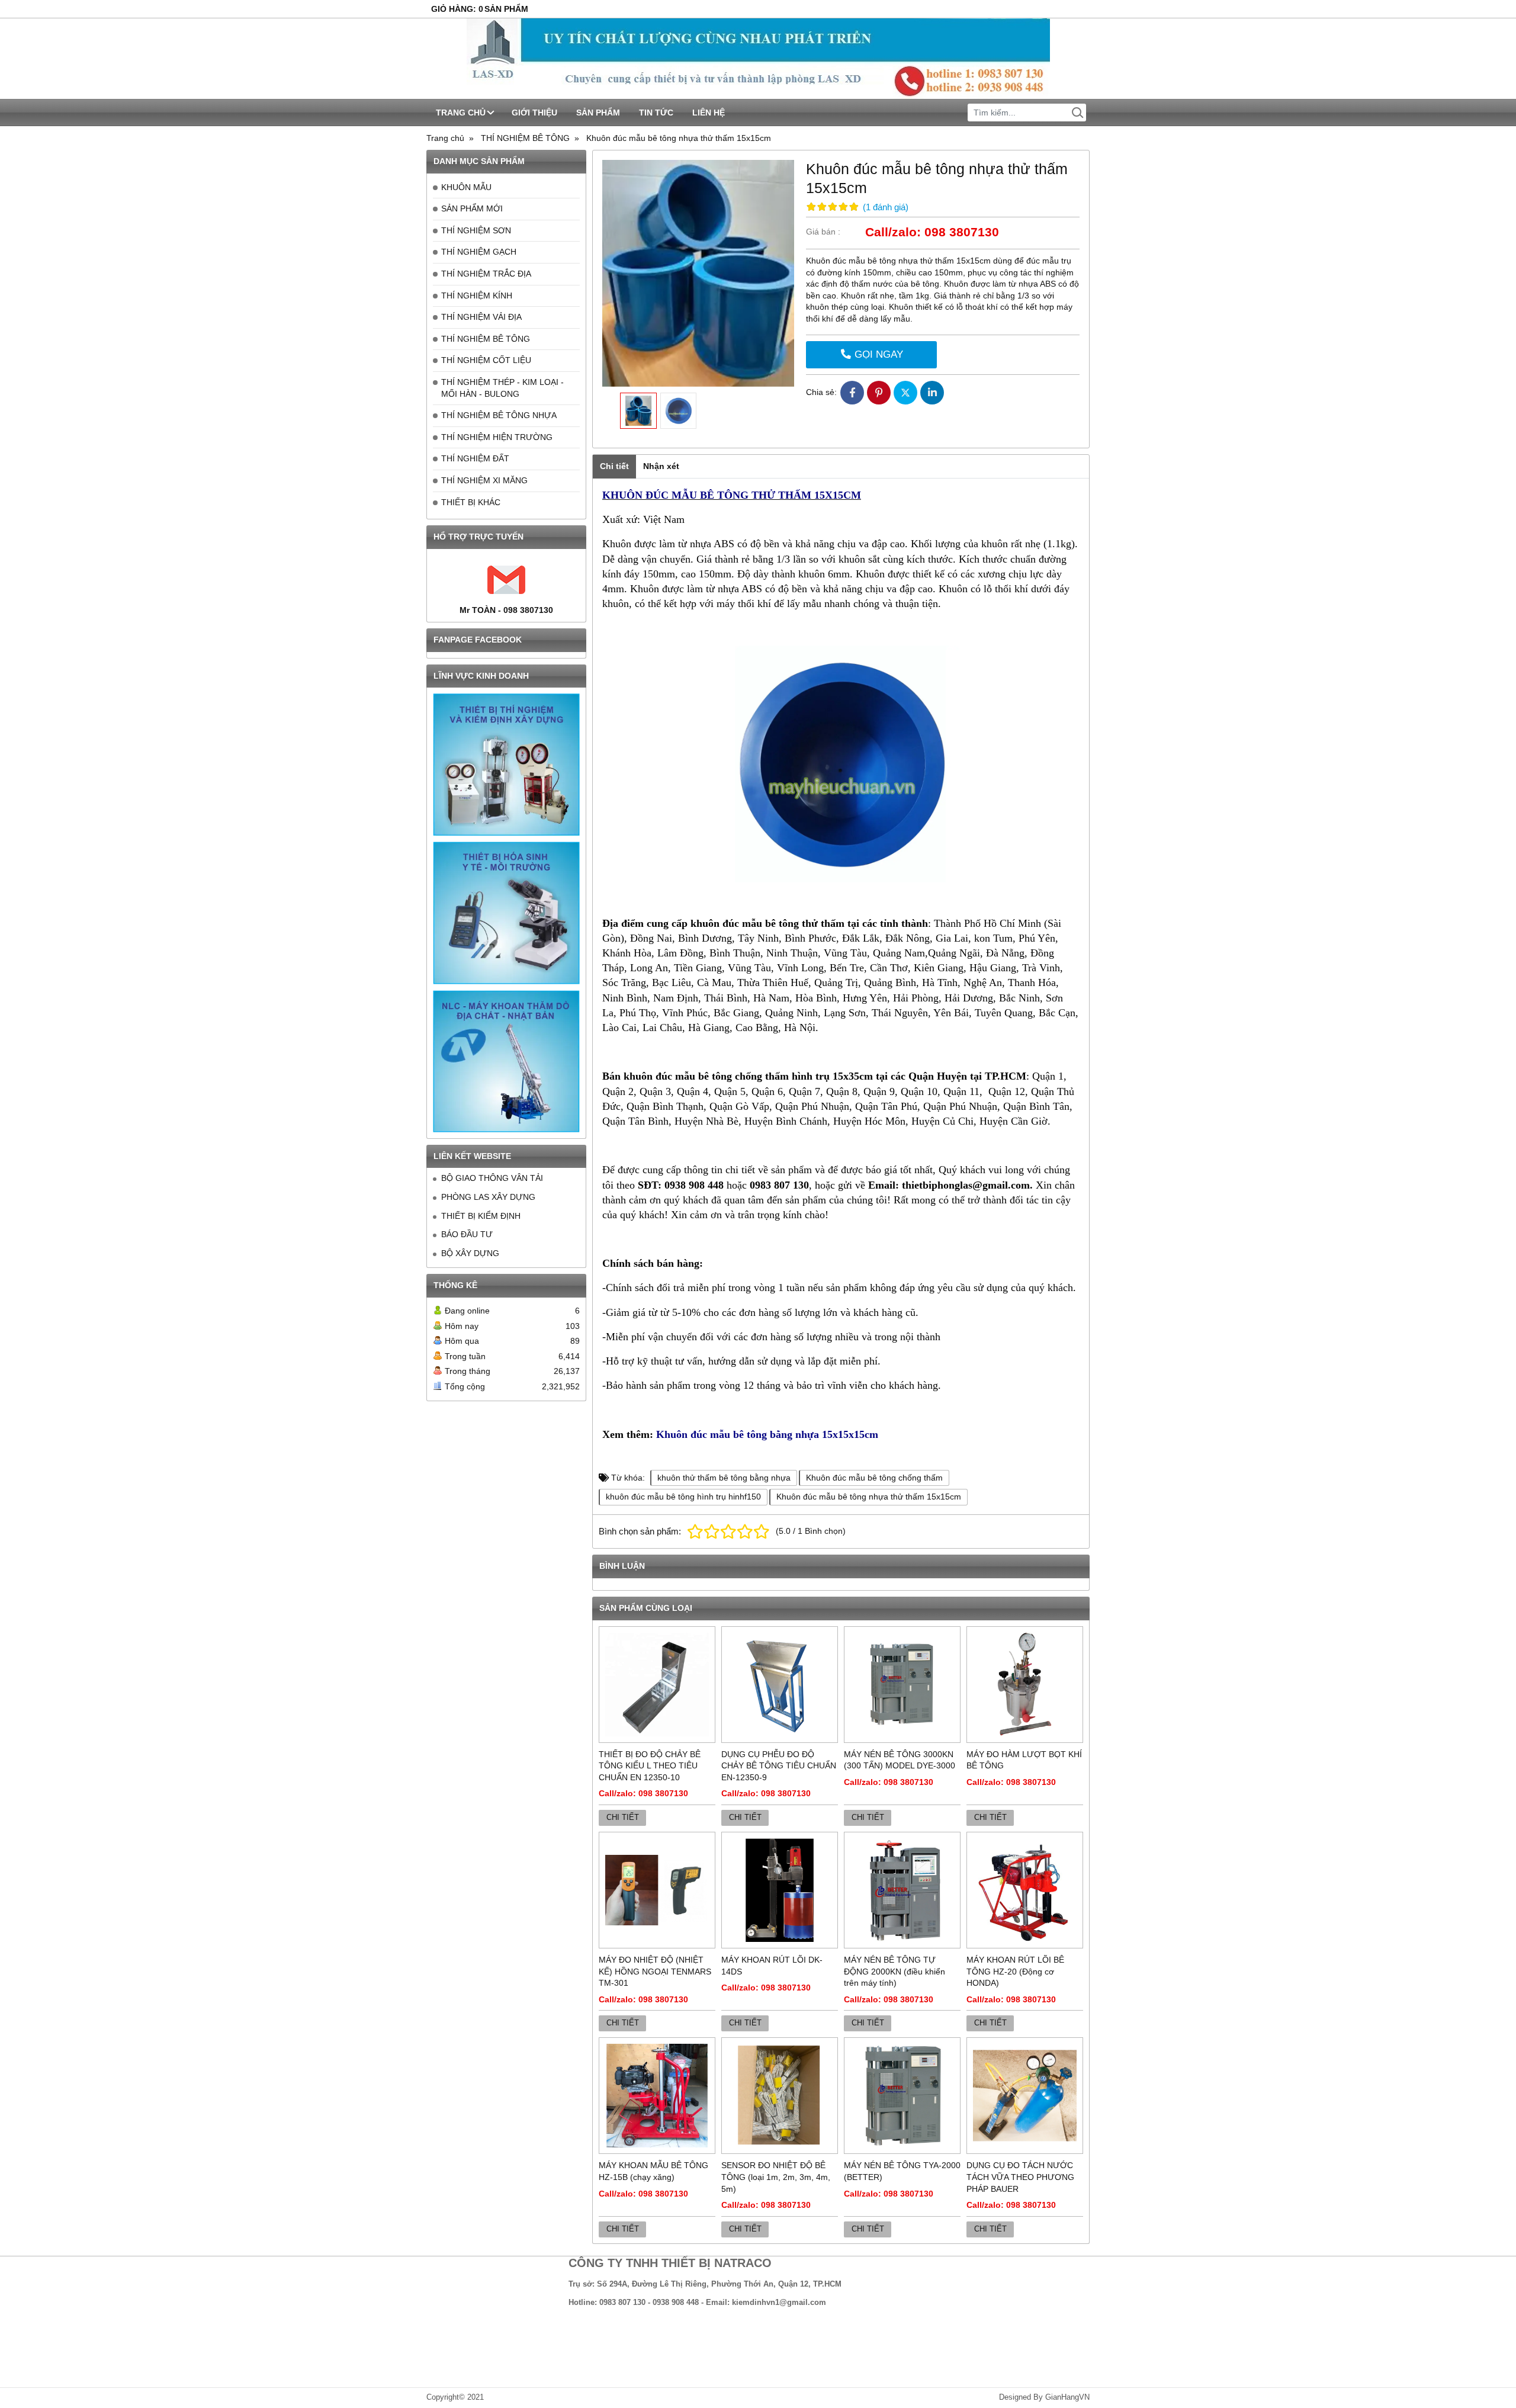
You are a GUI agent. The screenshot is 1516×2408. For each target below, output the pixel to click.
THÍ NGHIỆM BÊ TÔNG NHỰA (499, 415)
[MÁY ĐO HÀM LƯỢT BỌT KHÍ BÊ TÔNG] (1025, 1685)
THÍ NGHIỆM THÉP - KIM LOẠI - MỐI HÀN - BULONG (502, 388)
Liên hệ (709, 113)
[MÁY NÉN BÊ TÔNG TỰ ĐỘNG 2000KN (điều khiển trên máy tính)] (902, 1890)
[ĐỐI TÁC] (506, 765)
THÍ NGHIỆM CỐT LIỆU (486, 360)
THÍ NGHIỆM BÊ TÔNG (486, 339)
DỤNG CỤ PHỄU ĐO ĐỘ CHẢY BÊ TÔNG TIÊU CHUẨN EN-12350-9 (779, 1766)
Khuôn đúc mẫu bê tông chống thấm (874, 1478)
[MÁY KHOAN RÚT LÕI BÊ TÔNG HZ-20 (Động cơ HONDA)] (1025, 1890)
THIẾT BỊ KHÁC (471, 502)
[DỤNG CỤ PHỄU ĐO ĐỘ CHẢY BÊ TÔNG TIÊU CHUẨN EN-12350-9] (780, 1685)
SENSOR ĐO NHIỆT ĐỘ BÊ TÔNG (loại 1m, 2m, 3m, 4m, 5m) (776, 2177)
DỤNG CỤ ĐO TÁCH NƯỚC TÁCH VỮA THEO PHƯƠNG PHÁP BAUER (1020, 2177)
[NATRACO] (758, 59)
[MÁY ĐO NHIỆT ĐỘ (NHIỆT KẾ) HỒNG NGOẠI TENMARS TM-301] (657, 1890)
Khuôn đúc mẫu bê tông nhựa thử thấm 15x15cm (869, 1497)
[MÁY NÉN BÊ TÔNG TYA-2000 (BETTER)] (902, 2096)
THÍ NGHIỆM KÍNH (477, 296)
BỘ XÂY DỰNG (470, 1253)
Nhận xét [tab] (661, 466)
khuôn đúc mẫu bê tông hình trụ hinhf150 (683, 1497)
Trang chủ (461, 113)
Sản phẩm (598, 113)
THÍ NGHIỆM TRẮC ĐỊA (486, 274)
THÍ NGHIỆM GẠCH (479, 252)
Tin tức (656, 113)
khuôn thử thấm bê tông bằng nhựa (724, 1478)
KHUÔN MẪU (466, 187)
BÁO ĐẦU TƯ (467, 1234)
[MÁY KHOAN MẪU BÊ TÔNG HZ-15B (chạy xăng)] (657, 2096)
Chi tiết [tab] (614, 466)
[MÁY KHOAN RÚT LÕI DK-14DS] (780, 1890)
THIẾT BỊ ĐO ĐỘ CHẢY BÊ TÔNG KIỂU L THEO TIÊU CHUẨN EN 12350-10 (650, 1766)
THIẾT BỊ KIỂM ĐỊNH (481, 1216)
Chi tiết (623, 1818)
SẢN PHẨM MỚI (472, 208)
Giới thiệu (534, 113)
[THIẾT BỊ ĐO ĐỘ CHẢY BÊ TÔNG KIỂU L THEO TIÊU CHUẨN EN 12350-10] (657, 1685)
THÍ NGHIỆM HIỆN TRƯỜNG (497, 437)
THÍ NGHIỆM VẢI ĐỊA (481, 317)
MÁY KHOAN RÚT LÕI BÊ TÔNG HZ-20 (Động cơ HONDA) (1015, 1971)
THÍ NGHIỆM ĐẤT (475, 458)
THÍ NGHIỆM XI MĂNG (484, 480)
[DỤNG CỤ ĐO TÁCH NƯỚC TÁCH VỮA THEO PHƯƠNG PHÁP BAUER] (1025, 2096)
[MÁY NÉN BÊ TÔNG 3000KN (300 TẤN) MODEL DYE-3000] (902, 1685)
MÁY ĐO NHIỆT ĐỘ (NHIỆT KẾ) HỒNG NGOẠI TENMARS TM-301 (655, 1971)
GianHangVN (1067, 2397)
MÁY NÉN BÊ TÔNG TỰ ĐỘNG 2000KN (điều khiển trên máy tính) (894, 1971)
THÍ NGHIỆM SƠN (476, 230)
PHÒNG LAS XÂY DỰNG (488, 1197)
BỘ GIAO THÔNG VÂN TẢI (492, 1178)
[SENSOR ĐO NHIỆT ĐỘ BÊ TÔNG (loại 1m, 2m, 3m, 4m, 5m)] (780, 2096)
